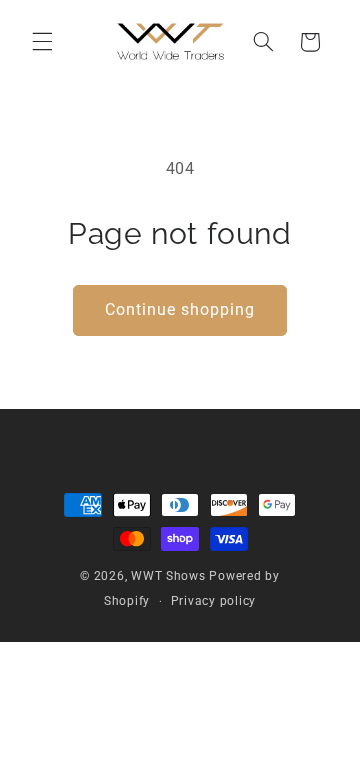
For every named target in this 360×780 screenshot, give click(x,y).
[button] (42, 42)
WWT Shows (168, 576)
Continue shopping (180, 309)
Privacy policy (213, 601)
